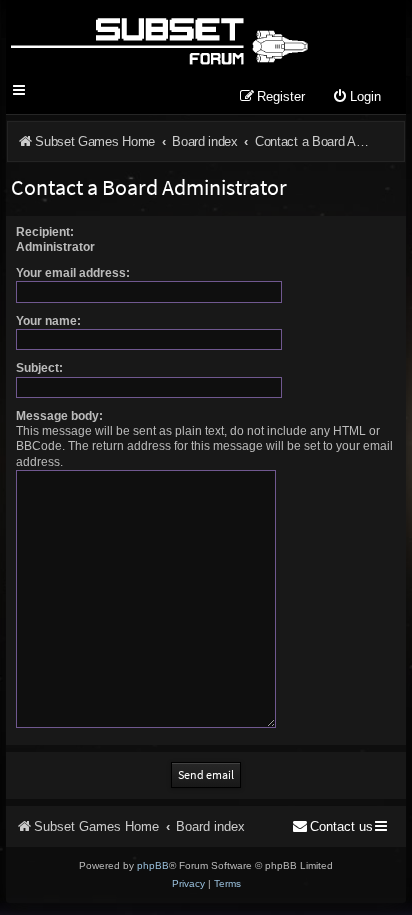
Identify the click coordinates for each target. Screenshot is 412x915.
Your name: (48, 321)
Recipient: (45, 232)
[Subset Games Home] (158, 38)
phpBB (153, 865)
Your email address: (73, 273)
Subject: (39, 368)
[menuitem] (356, 97)
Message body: (59, 416)
